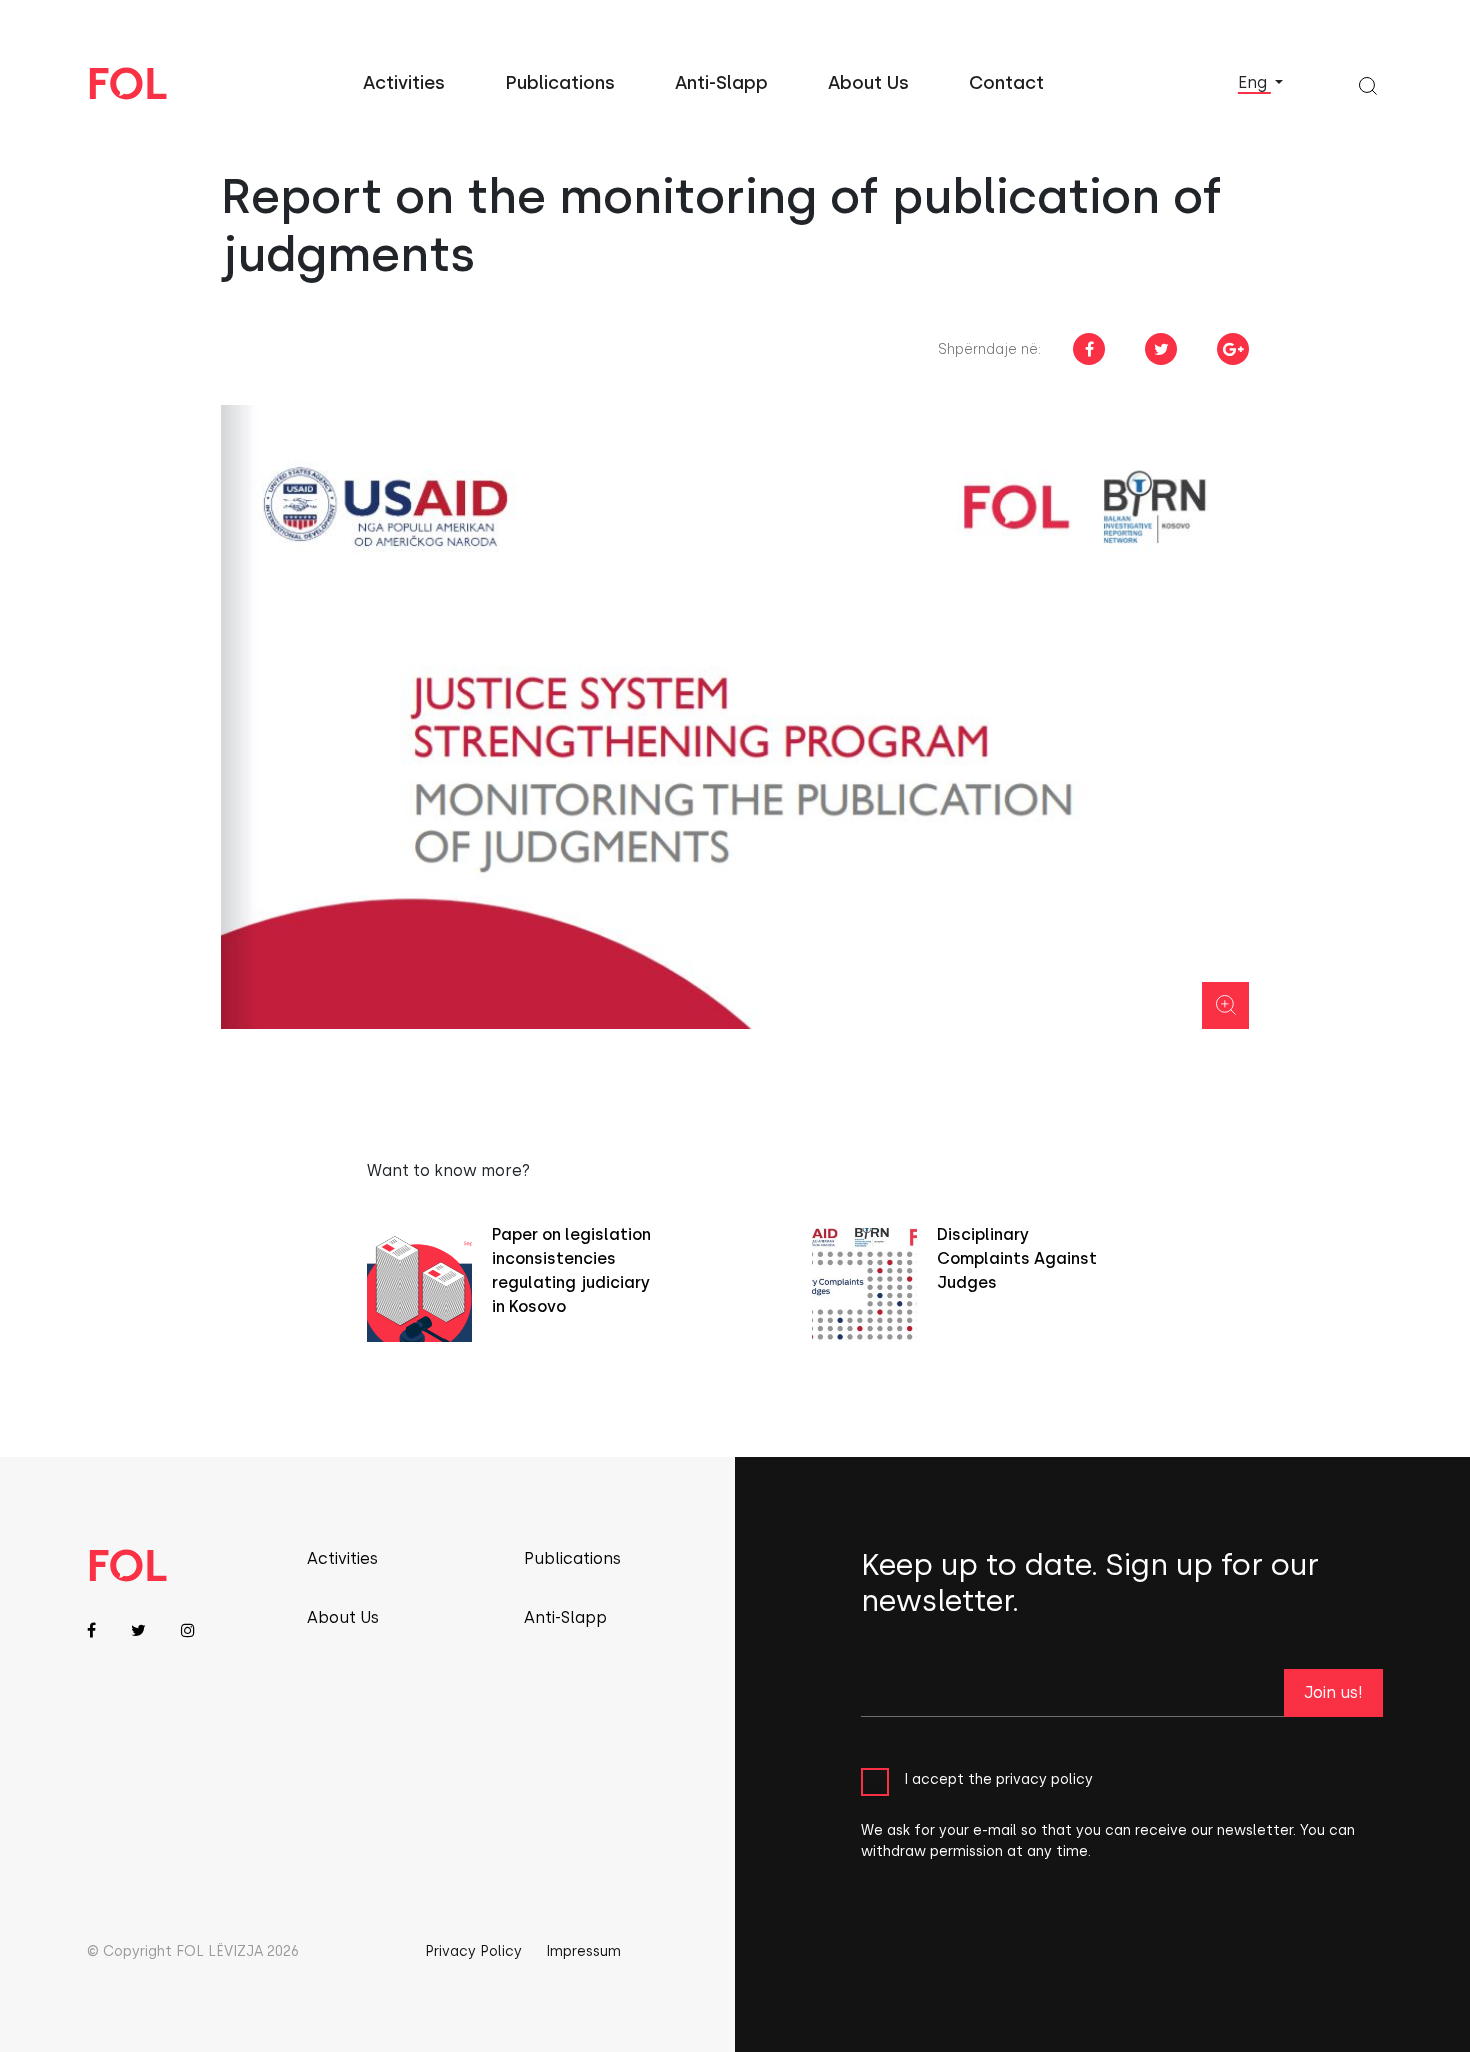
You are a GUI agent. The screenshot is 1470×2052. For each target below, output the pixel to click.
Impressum (583, 1951)
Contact (1006, 83)
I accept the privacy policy (998, 1779)
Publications (560, 83)
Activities (404, 83)
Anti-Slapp (721, 83)
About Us (868, 83)
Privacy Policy (473, 1951)
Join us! (1333, 1692)
